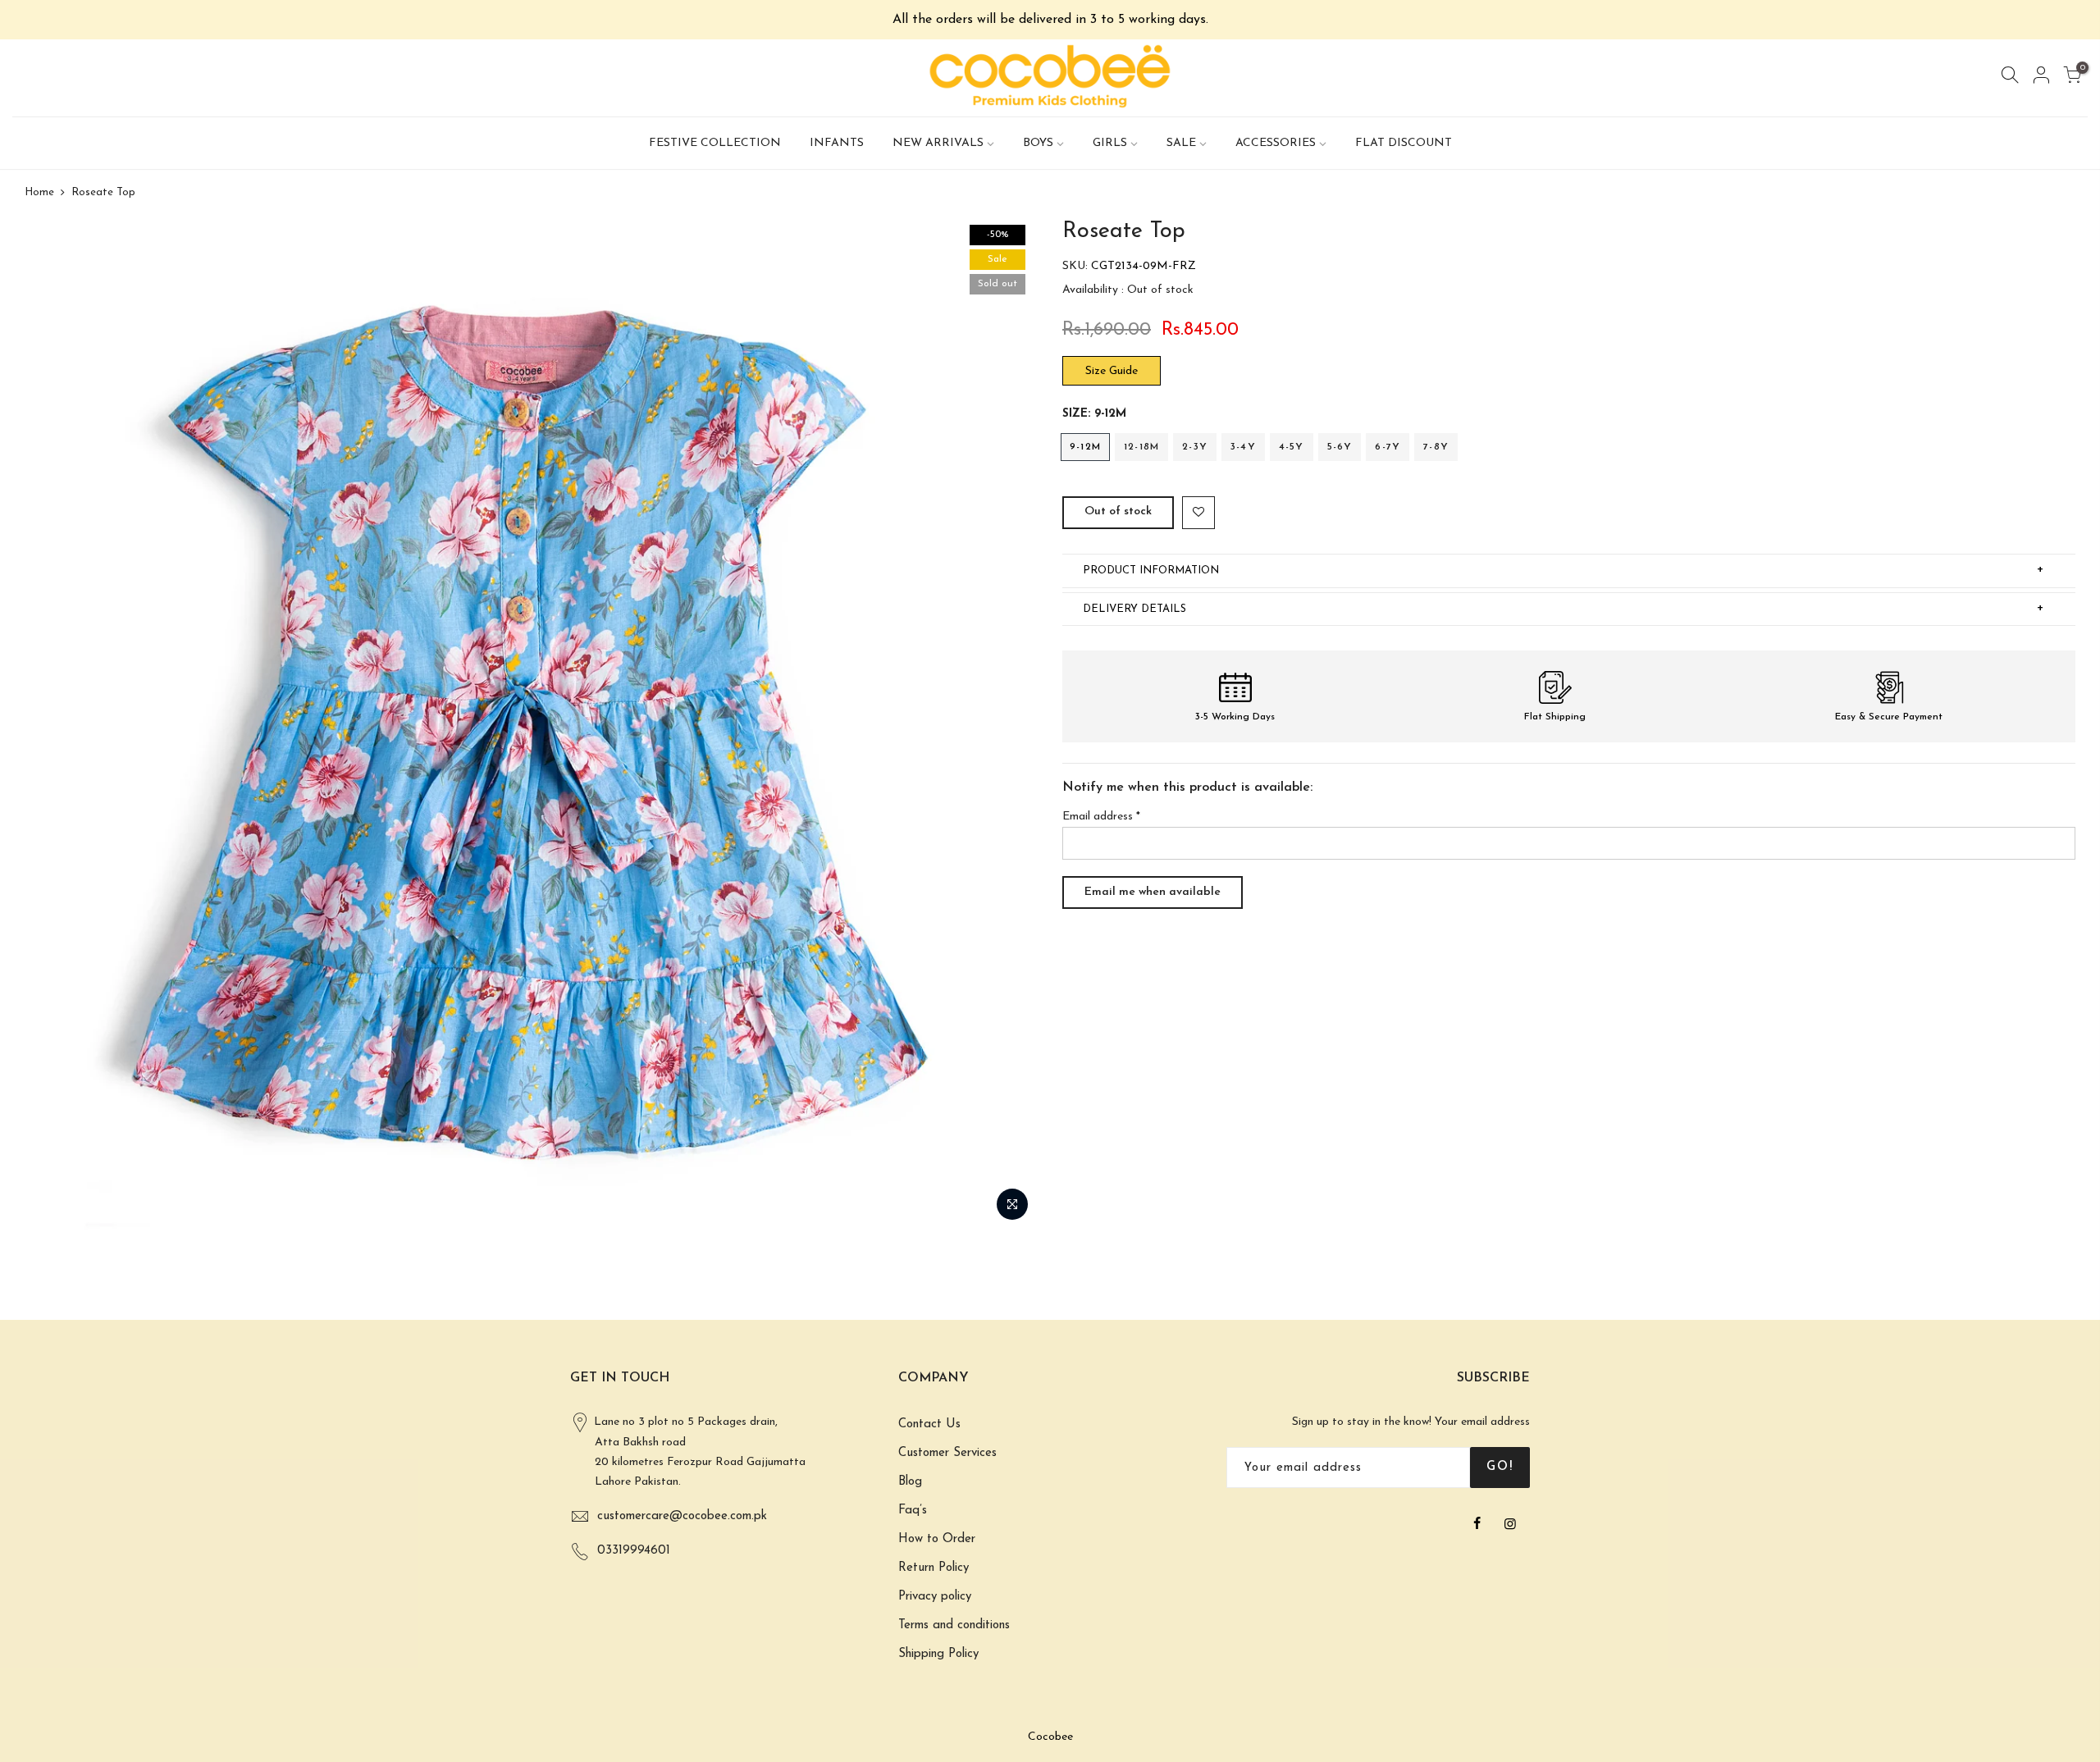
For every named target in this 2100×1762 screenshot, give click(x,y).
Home (39, 192)
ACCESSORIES (1276, 143)
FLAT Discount (1404, 143)
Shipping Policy (938, 1654)
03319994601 (634, 1551)
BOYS (1038, 143)
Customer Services (947, 1453)
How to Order (937, 1539)
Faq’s (913, 1511)
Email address (1101, 817)
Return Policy (934, 1568)
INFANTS (837, 143)
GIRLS (1110, 143)
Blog (910, 1482)
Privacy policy (935, 1597)
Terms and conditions (954, 1625)
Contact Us (929, 1424)
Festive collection (715, 143)
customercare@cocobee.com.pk (682, 1516)
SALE (1181, 143)
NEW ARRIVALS (938, 143)
